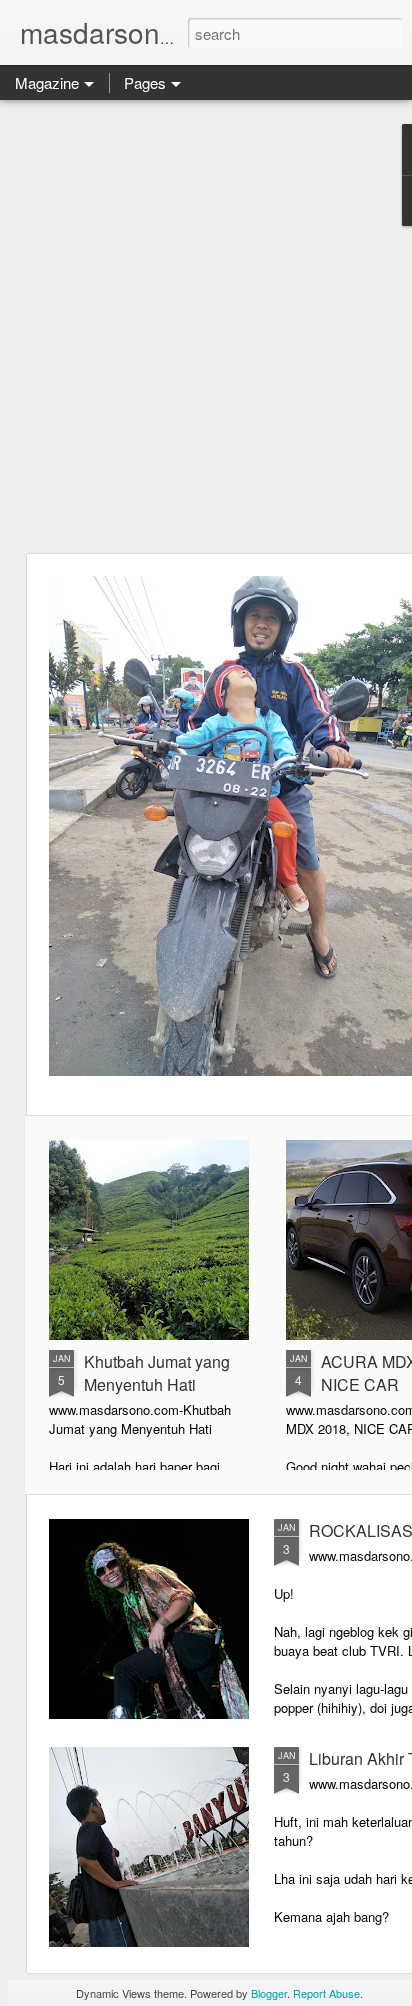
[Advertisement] (206, 326)
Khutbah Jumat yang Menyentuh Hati (157, 1373)
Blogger (269, 1993)
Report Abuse (326, 1993)
